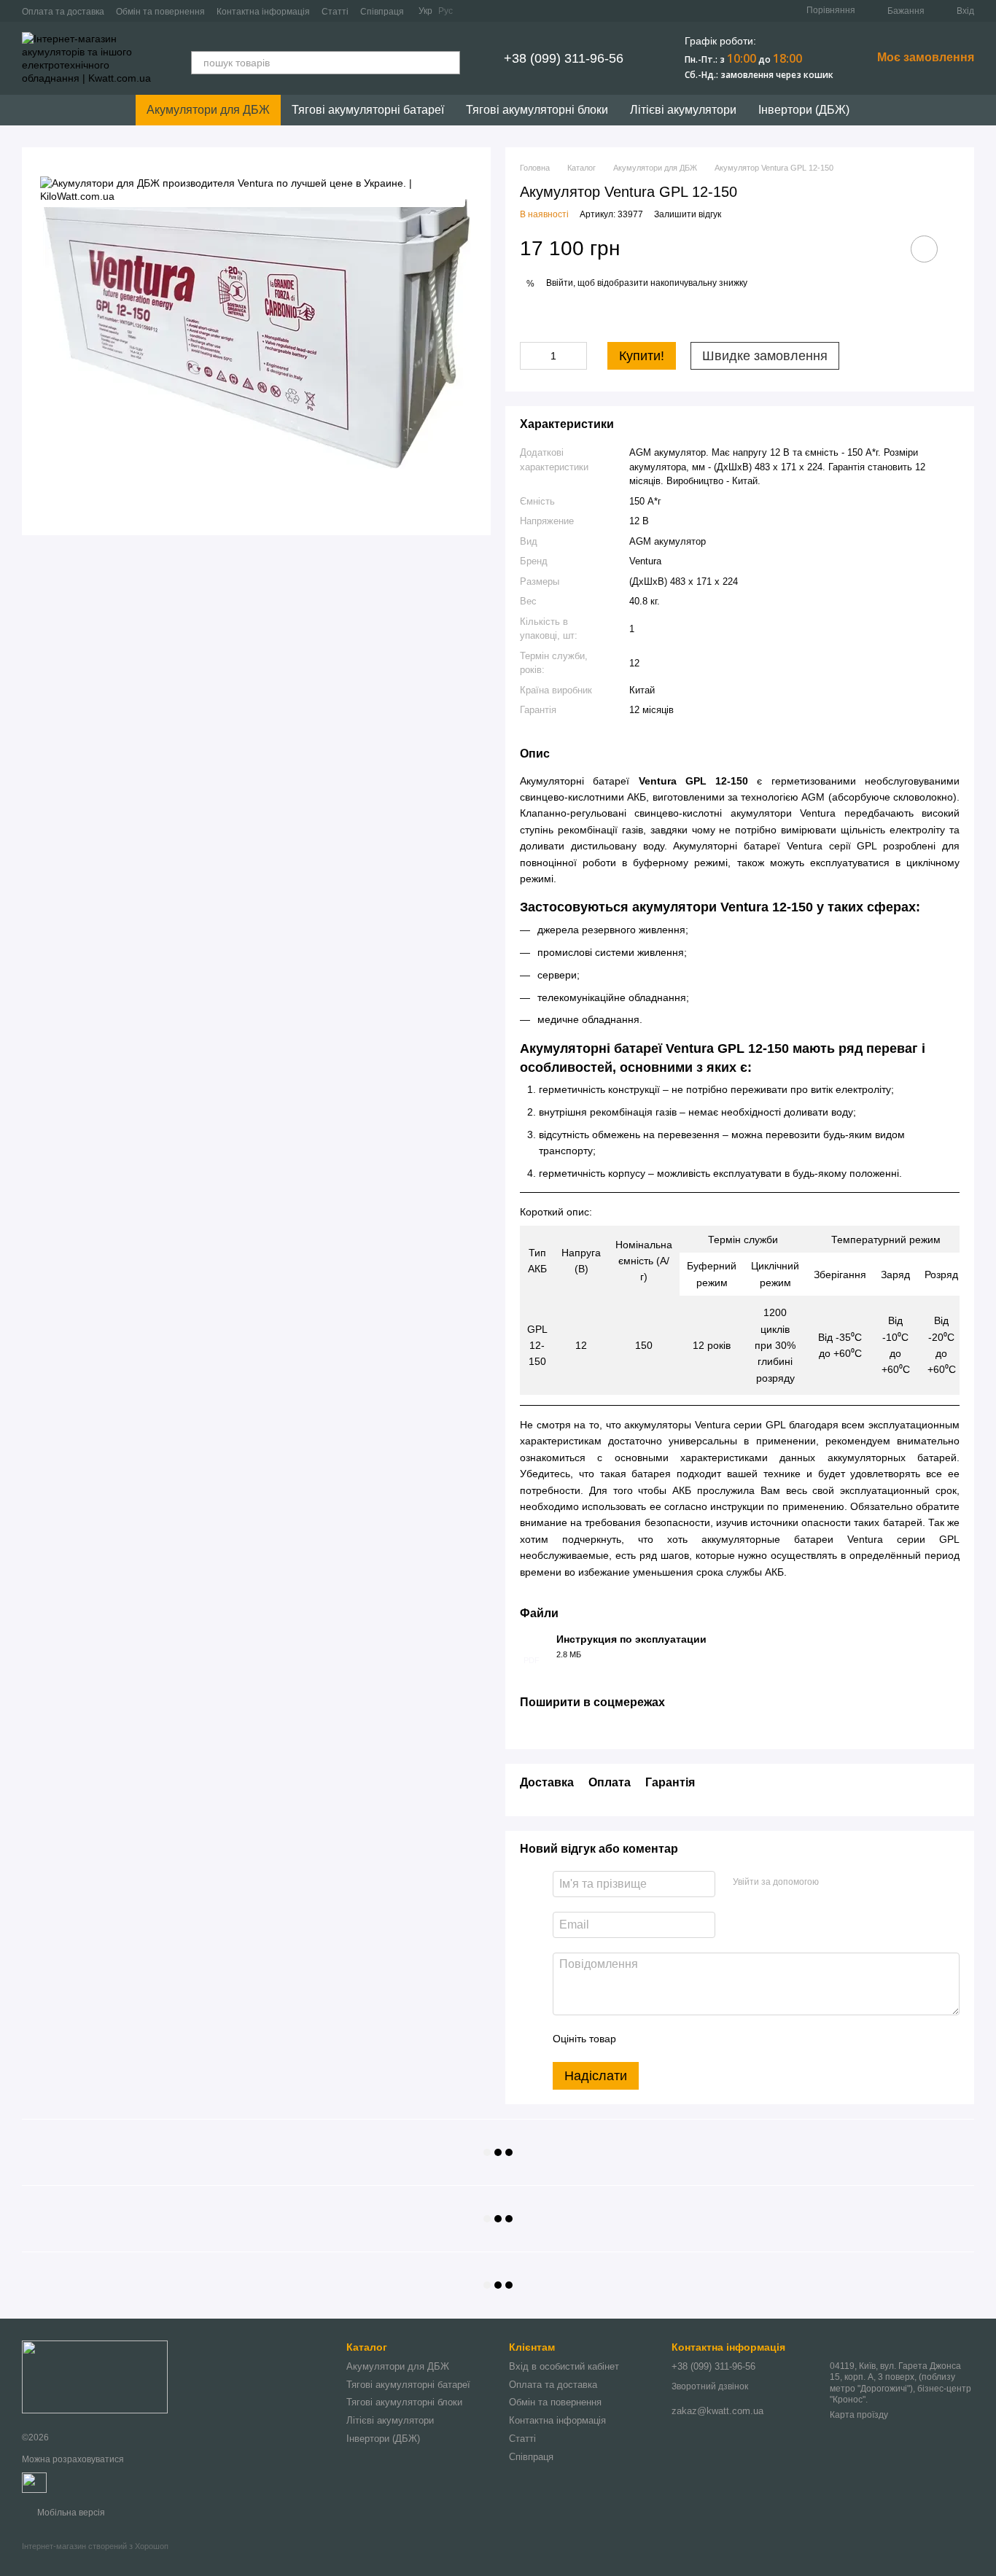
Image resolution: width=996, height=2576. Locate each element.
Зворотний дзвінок (710, 2386)
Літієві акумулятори (683, 110)
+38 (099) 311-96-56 (564, 58)
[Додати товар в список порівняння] (883, 249)
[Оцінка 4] (710, 2039)
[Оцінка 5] (734, 2039)
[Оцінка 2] (664, 2039)
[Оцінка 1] (640, 2039)
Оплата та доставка (63, 12)
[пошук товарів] (448, 63)
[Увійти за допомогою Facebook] (835, 1882)
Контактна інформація (263, 12)
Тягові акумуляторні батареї (368, 110)
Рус (446, 11)
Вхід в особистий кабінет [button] (564, 2366)
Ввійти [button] (560, 283)
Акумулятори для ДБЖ (208, 110)
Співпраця (382, 12)
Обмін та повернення (160, 12)
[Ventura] (251, 190)
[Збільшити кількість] (576, 356)
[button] (533, 284)
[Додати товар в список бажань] (924, 249)
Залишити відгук (688, 214)
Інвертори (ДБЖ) (804, 110)
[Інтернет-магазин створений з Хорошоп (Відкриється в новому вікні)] (95, 2559)
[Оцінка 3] (687, 2039)
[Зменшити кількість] (531, 356)
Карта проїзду (859, 2415)
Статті (335, 12)
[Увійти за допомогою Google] (858, 1882)
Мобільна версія (70, 2513)
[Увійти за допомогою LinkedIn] (882, 1882)
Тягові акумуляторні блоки (537, 110)
